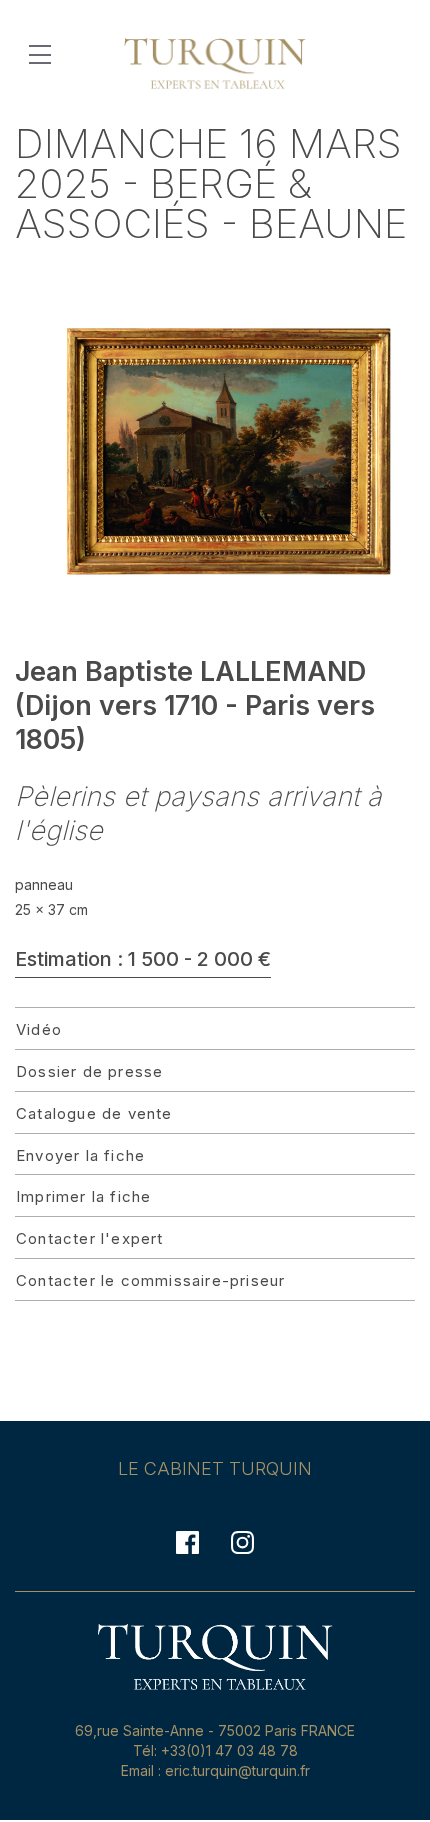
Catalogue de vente (94, 1113)
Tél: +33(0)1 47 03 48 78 (215, 1750)
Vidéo (39, 1029)
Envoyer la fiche (80, 1155)
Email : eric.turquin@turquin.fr (215, 1770)
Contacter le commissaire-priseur (150, 1280)
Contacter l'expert (90, 1238)
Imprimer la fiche (83, 1196)
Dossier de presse (89, 1071)
